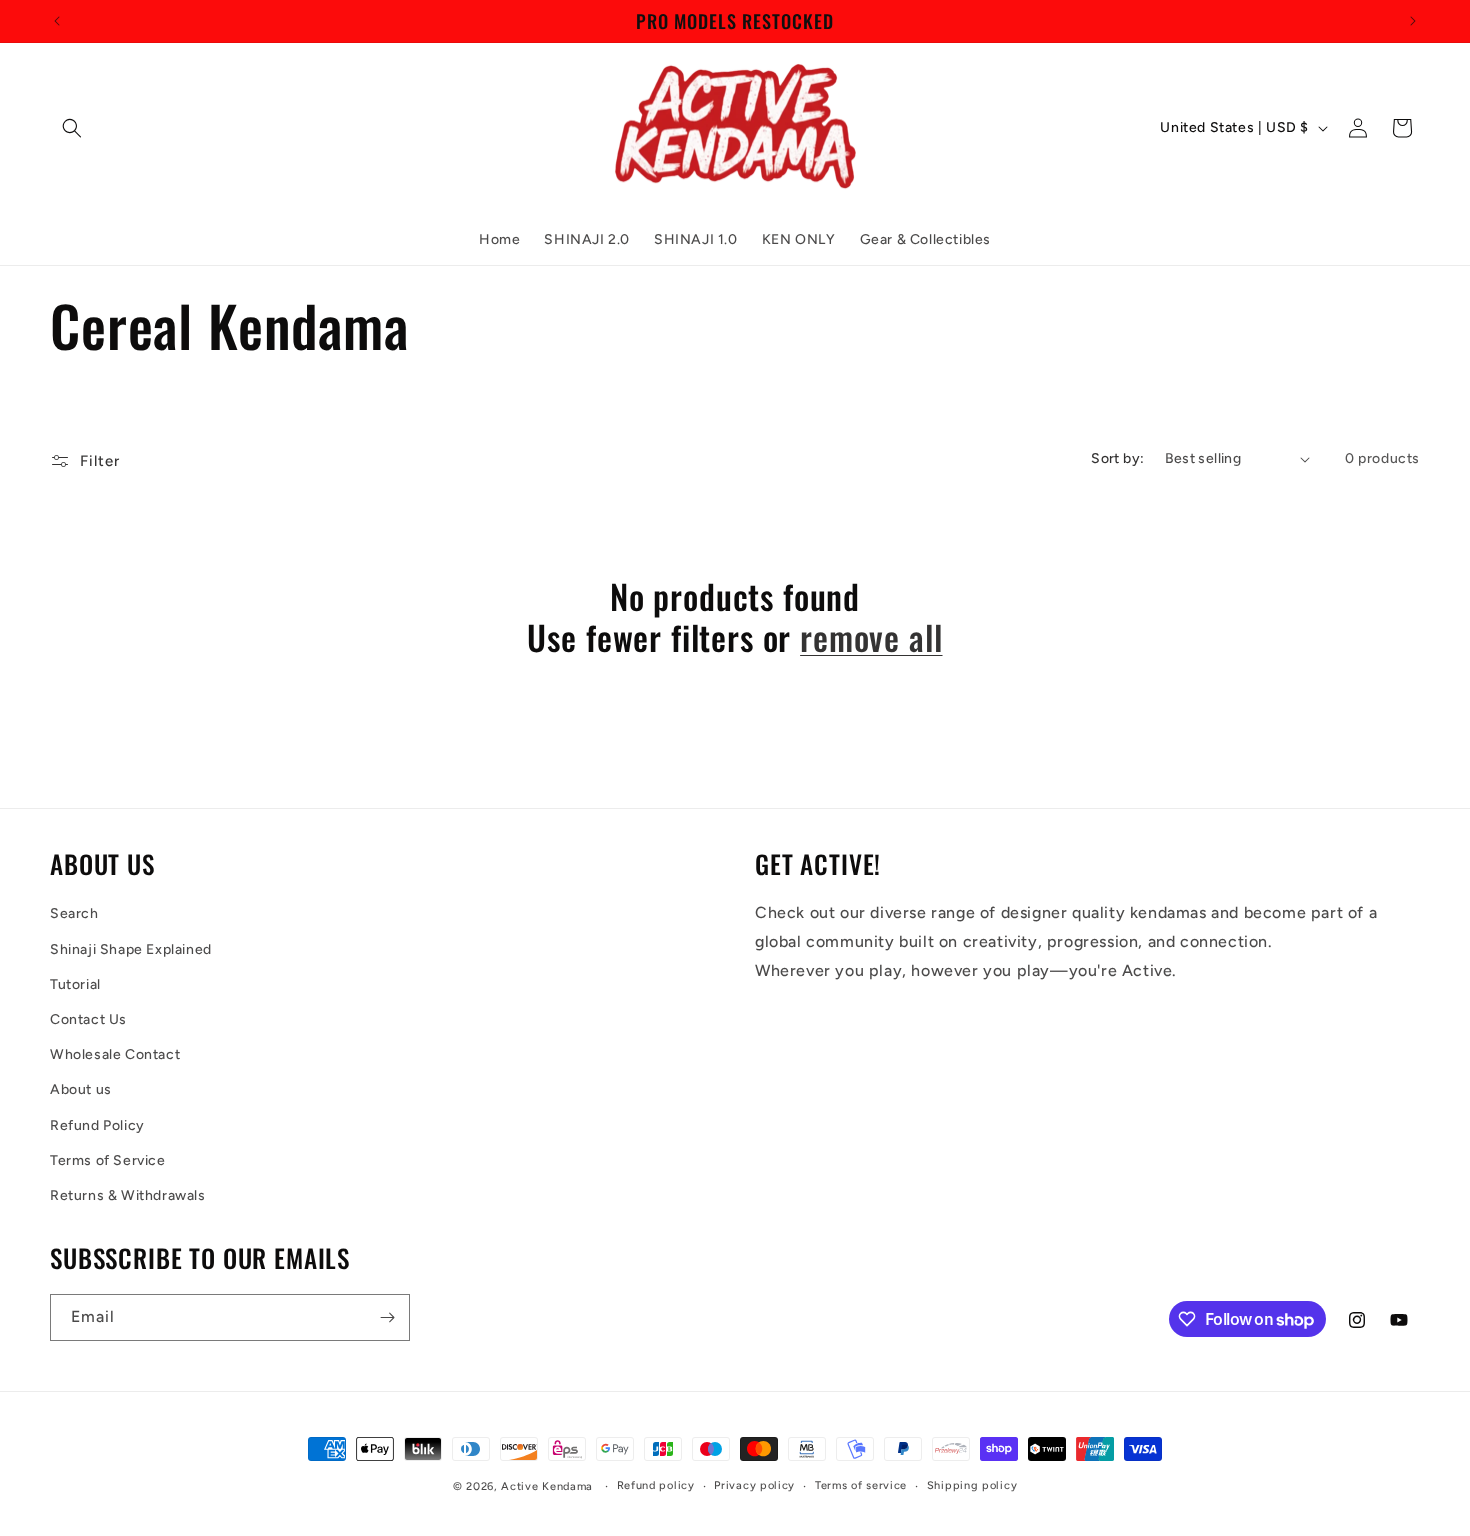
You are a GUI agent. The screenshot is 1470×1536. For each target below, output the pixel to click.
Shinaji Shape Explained (131, 949)
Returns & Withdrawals (128, 1195)
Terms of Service (108, 1160)
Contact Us (88, 1019)
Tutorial (75, 984)
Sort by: (1117, 458)
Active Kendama (547, 1486)
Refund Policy (97, 1125)
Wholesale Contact (115, 1054)
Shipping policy (972, 1485)
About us (81, 1089)
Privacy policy (754, 1485)
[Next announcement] (1413, 21)
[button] (72, 128)
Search (74, 913)
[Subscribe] (387, 1317)
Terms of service (861, 1485)
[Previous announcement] (57, 21)
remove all (871, 637)
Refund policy (656, 1485)
